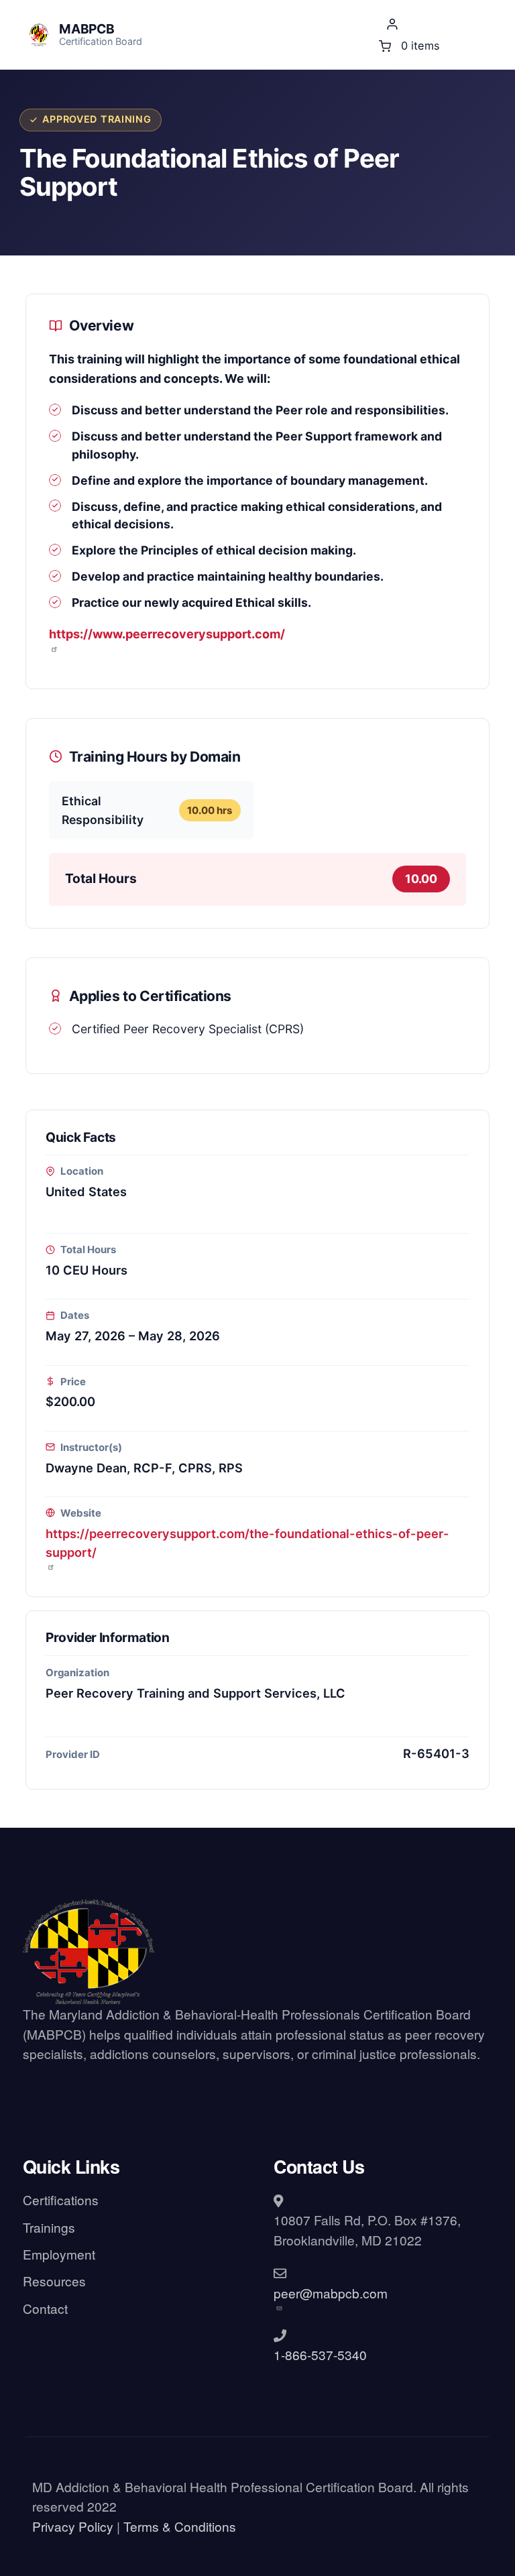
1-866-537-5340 (320, 2354)
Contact (45, 2308)
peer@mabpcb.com (331, 2293)
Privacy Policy (73, 2526)
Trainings (49, 2227)
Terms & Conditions (180, 2526)
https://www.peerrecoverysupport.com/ (167, 634)
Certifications (61, 2200)
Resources (54, 2281)
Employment (59, 2254)
